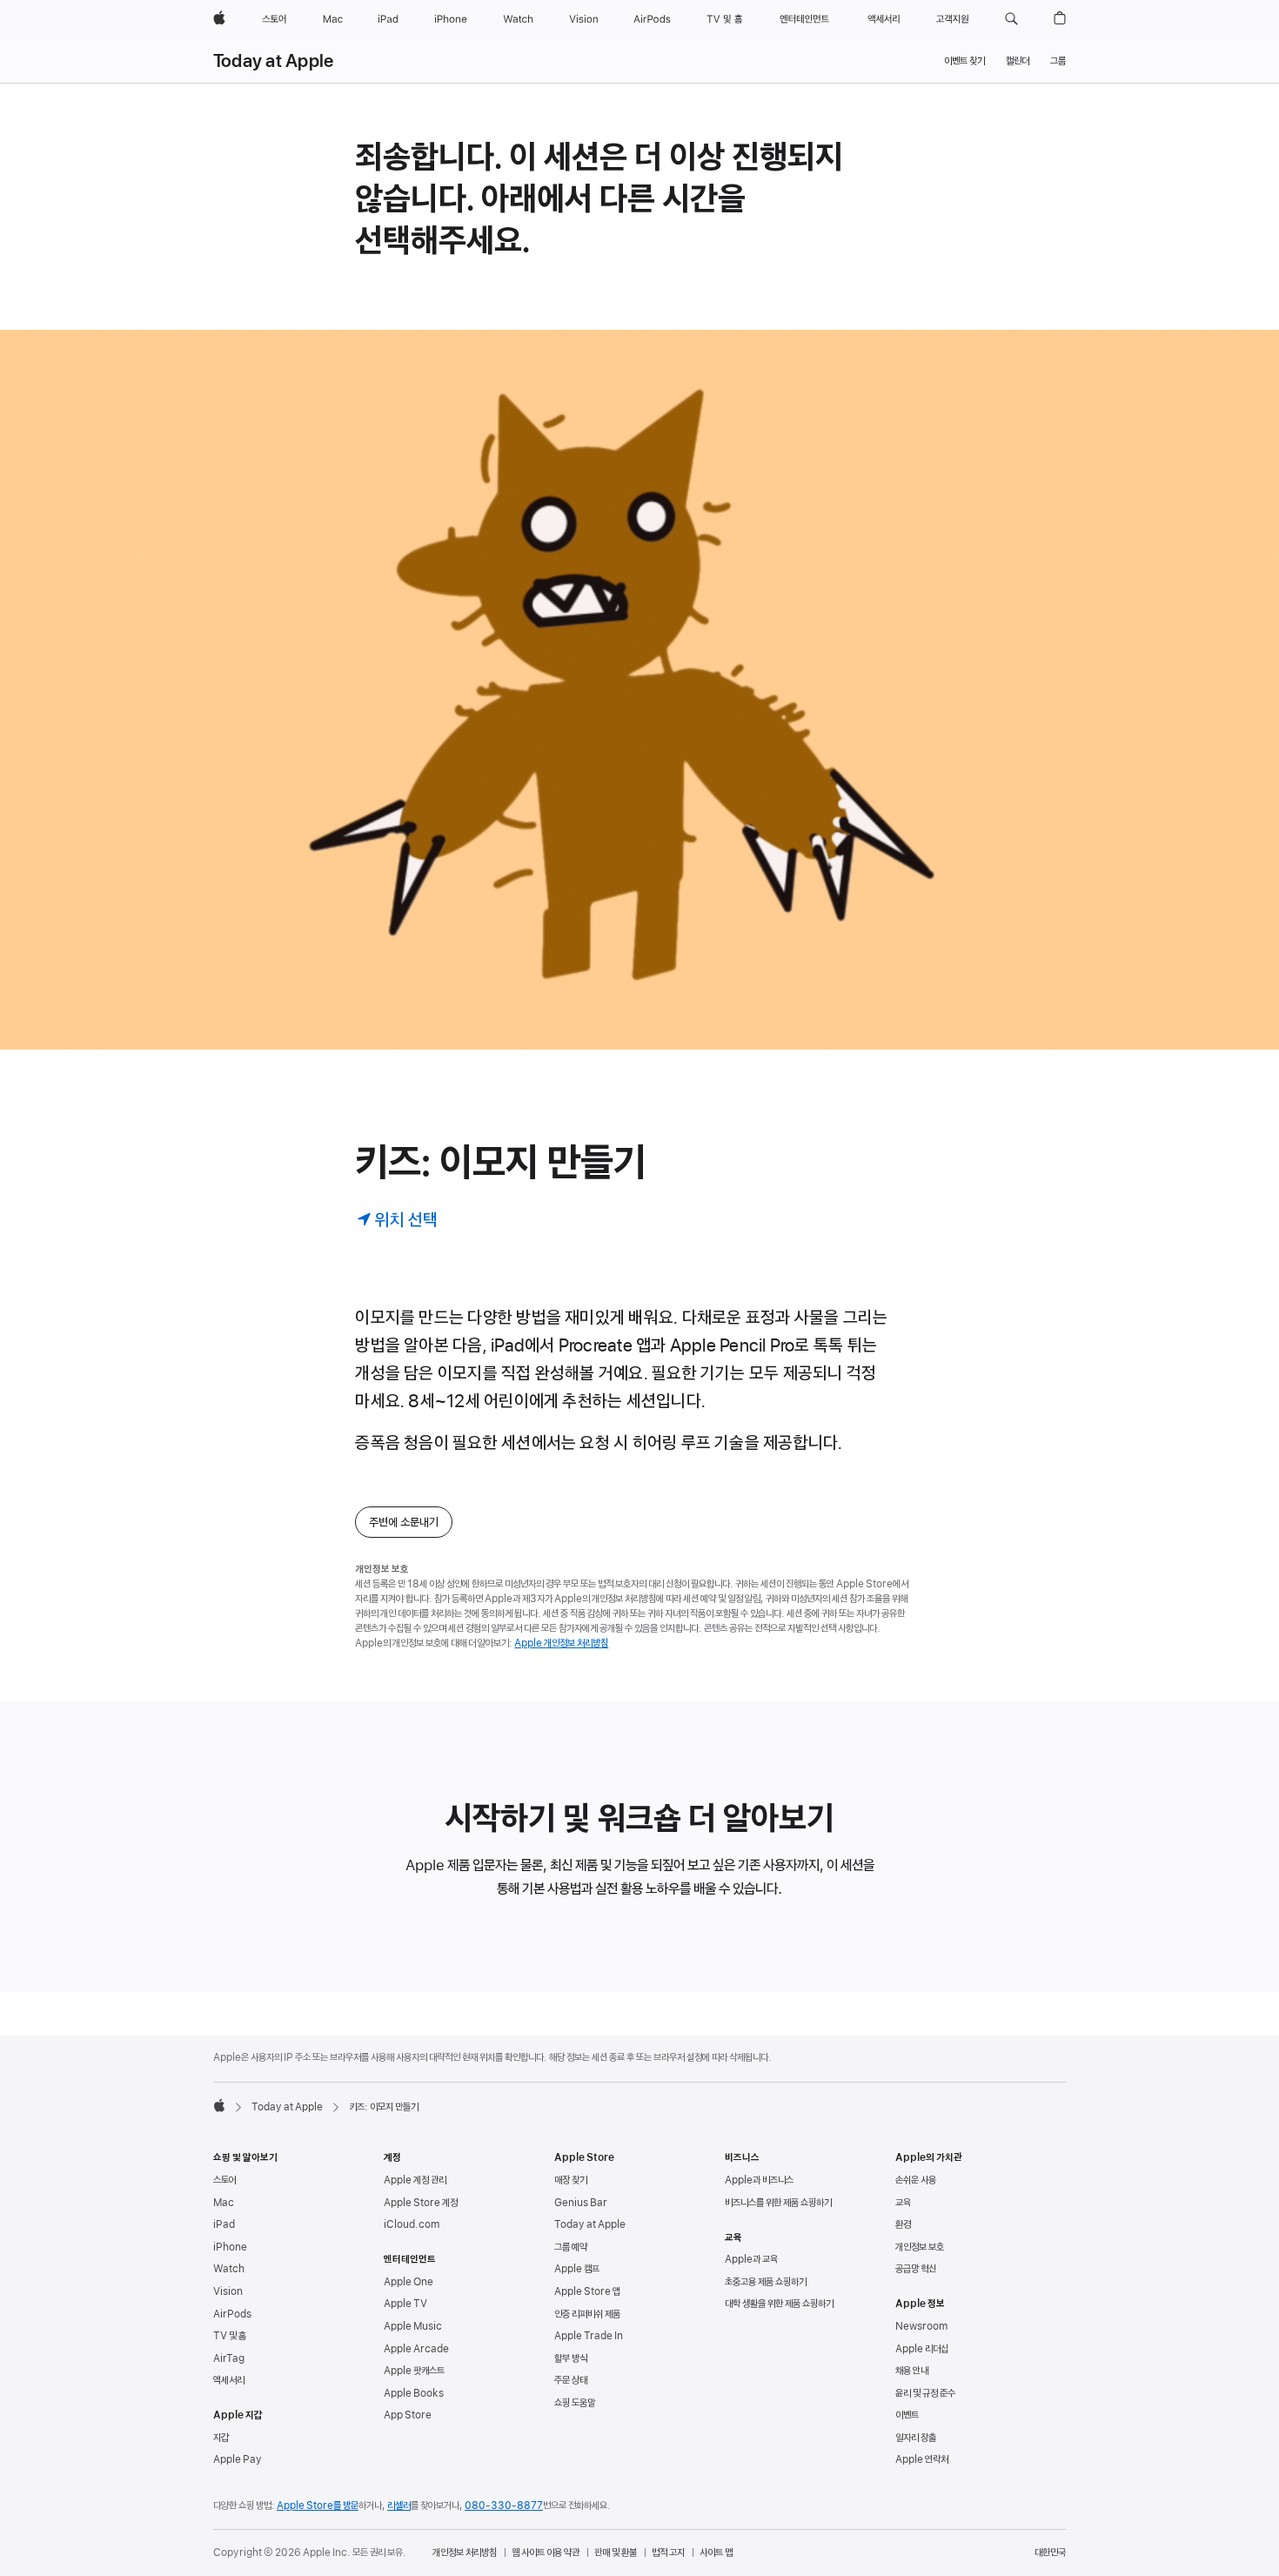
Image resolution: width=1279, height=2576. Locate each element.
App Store (408, 2415)
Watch (229, 2269)
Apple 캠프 (577, 2269)
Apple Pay (238, 2459)
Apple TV (405, 2304)
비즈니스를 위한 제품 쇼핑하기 (778, 2203)
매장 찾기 (571, 2180)
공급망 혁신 (916, 2269)
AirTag (229, 2358)
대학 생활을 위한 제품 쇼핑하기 (779, 2304)
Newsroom (921, 2326)
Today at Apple (273, 61)
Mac (224, 2203)
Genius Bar (581, 2203)
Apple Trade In (589, 2336)
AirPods (232, 2314)
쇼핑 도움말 (575, 2403)
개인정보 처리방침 (465, 2553)
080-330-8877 (504, 2506)
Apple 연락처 (922, 2459)
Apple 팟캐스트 (414, 2371)
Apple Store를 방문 (318, 2506)
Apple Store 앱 (587, 2291)
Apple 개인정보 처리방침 (561, 1643)
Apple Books (414, 2393)
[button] (1011, 19)
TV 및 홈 (230, 2336)
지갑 (221, 2438)
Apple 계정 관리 (415, 2180)
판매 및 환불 (616, 2553)
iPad (224, 2224)
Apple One (408, 2282)
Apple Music (413, 2326)
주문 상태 (571, 2380)
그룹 (1058, 61)
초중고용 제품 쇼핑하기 (766, 2282)
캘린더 (1018, 61)
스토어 (225, 2180)
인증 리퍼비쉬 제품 (587, 2314)
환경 (903, 2224)
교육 (903, 2203)
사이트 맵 (716, 2553)
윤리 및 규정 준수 (925, 2393)
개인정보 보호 (920, 2247)
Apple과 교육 (751, 2259)
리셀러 (399, 2506)
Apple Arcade (416, 2349)
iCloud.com (412, 2224)
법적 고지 (668, 2553)
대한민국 (1050, 2553)
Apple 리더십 (922, 2349)
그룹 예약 (571, 2247)
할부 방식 (571, 2358)
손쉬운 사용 (916, 2180)
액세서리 (229, 2380)
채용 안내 (912, 2371)
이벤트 (907, 2415)
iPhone (230, 2247)
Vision (228, 2291)
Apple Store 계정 (421, 2203)
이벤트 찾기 (964, 61)
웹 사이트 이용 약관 (546, 2553)
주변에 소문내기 (404, 1522)
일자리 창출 (916, 2438)
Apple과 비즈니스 (759, 2180)
